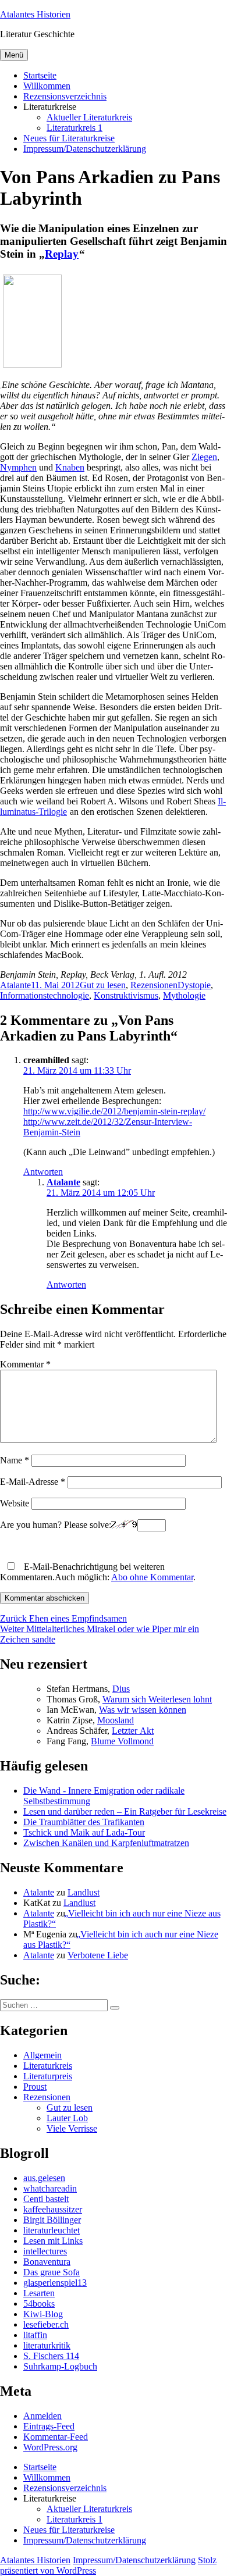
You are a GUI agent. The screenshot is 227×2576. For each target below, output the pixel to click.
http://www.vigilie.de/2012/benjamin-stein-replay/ (114, 1111)
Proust (35, 2087)
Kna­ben (70, 467)
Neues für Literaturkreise (69, 138)
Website (15, 1503)
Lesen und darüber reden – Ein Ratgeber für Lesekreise (125, 1811)
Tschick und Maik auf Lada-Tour (84, 1832)
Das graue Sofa (52, 2272)
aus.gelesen (44, 2178)
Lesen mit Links (53, 2241)
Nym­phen (18, 467)
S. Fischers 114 (51, 2356)
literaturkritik (47, 2345)
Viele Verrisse (72, 2128)
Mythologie (184, 995)
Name (15, 1460)
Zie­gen (204, 457)
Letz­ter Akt (133, 1731)
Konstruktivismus (126, 995)
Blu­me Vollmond (122, 1741)
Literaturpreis (48, 2076)
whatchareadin (50, 2188)
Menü (14, 55)
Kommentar (25, 1364)
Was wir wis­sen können (143, 1710)
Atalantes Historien (35, 14)
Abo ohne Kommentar (152, 1577)
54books (39, 2304)
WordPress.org (50, 2447)
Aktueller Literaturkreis (89, 117)
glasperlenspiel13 (55, 2283)
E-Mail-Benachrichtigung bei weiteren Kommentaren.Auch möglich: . (98, 1572)
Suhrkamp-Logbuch (60, 2366)
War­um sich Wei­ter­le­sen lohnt (157, 1699)
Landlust (84, 1892)
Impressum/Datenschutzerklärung (85, 149)
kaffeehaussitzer (53, 2209)
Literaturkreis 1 (75, 128)
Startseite (40, 75)
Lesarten (39, 2293)
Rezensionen (154, 985)
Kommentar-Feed (56, 2437)
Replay (62, 254)
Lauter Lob (67, 2118)
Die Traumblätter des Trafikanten (84, 1822)
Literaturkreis (48, 2066)
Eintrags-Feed (49, 2426)
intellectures (45, 2251)
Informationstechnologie (45, 995)
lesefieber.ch (46, 2324)
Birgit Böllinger (52, 2220)
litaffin (35, 2335)
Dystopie (194, 985)
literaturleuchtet (52, 2230)
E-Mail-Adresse (33, 1482)
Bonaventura (47, 2262)
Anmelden (42, 2416)
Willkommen (47, 86)
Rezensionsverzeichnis (65, 96)
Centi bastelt (46, 2199)
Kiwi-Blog (43, 2314)
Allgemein (42, 2055)
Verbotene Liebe (98, 1955)
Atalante (15, 985)
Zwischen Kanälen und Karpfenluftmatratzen (106, 1843)
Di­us (121, 1689)
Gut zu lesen (103, 985)
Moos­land (116, 1720)
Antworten (43, 1172)
